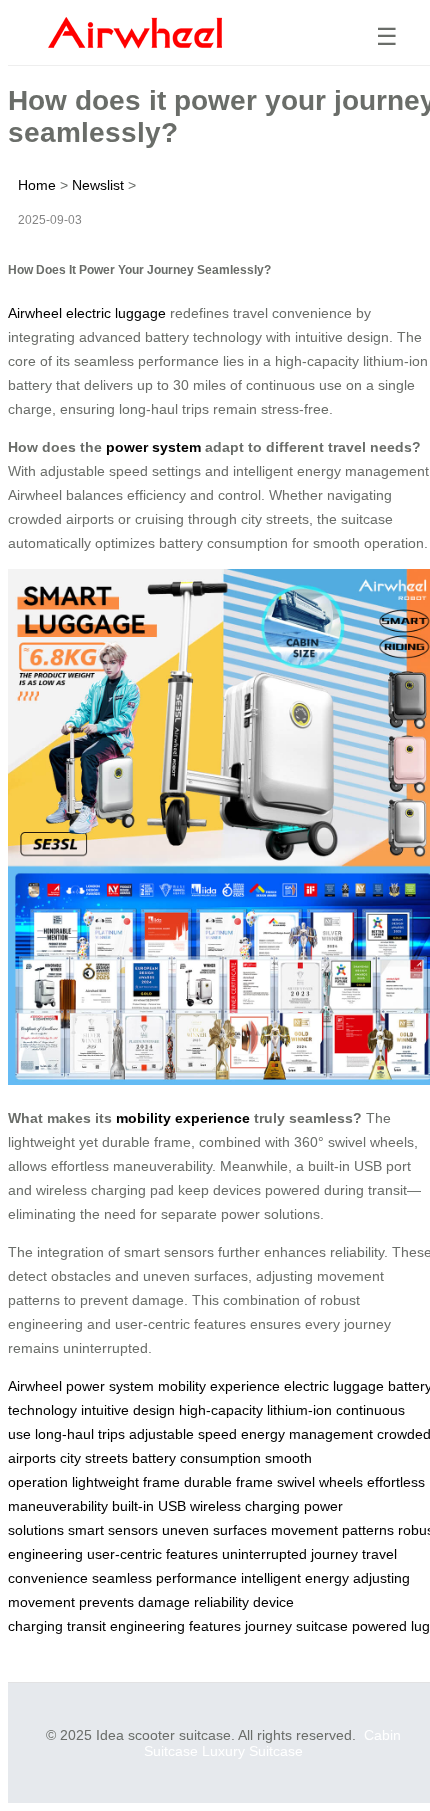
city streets (94, 1458)
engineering (147, 1626)
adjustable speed (183, 1434)
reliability (221, 1602)
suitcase (322, 1626)
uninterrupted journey (290, 1554)
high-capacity (221, 1410)
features (215, 1626)
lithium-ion (299, 1410)
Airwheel (35, 1386)
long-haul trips (80, 1434)
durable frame (228, 1482)
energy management (307, 1434)
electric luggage (334, 1386)
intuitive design (128, 1410)
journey (268, 1626)
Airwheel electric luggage (87, 313)
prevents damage (134, 1602)
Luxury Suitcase (252, 1751)
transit (86, 1626)
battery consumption (196, 1458)
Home (37, 185)
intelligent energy (295, 1578)
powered (379, 1626)
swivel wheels (320, 1482)
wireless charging (245, 1506)
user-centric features (152, 1554)
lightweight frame (126, 1482)
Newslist (98, 185)
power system (153, 447)
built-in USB (149, 1506)
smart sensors (113, 1530)
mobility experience (183, 1118)
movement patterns (332, 1530)
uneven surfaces (214, 1530)
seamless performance (164, 1578)
